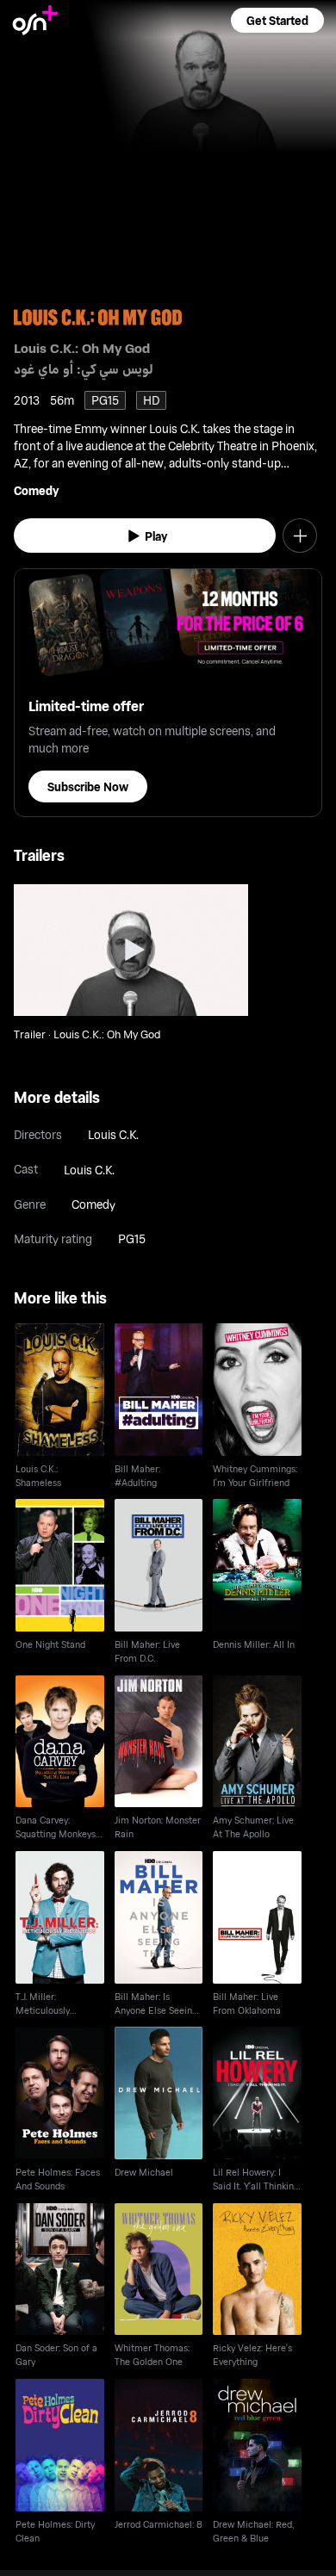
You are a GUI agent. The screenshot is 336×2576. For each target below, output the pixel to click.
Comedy (36, 490)
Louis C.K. (113, 1134)
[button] (277, 20)
